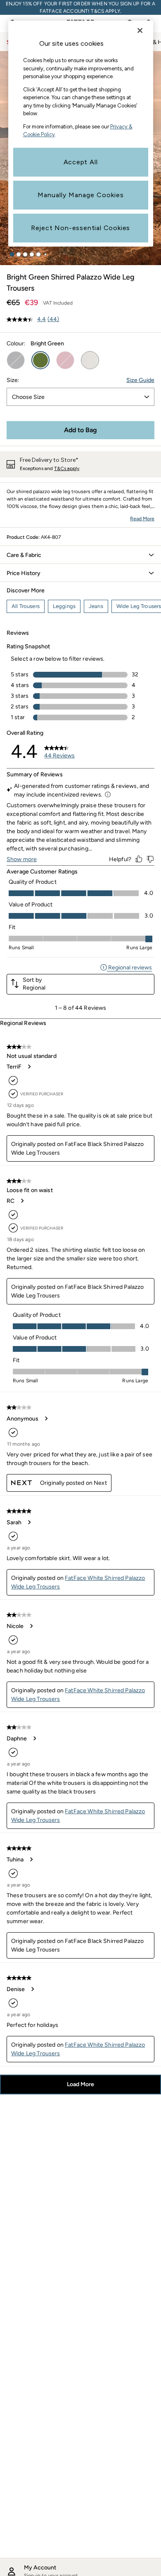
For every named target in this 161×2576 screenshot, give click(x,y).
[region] (81, 134)
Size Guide (140, 380)
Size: (13, 380)
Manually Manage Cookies (81, 195)
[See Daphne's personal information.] (34, 1738)
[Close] (140, 30)
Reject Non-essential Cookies (80, 228)
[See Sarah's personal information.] (29, 1522)
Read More (142, 519)
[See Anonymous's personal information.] (46, 1418)
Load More (80, 2084)
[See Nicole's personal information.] (31, 1626)
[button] (12, 254)
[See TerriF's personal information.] (29, 1067)
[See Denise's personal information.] (32, 1989)
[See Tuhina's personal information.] (31, 1859)
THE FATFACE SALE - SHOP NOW (80, 7)
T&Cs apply (67, 468)
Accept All (81, 162)
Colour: (16, 344)
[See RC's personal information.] (22, 1201)
